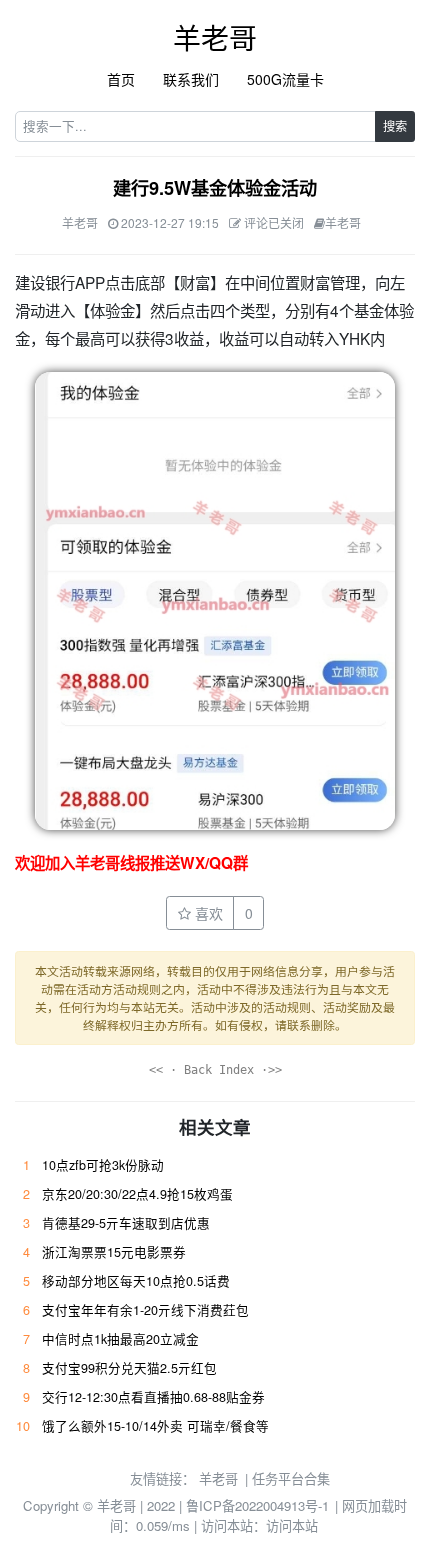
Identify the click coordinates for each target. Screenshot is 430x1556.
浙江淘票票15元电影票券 (114, 1252)
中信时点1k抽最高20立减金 (120, 1339)
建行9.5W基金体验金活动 (215, 188)
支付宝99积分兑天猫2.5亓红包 (129, 1368)
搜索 (395, 125)
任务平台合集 (291, 1478)
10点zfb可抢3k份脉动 (103, 1165)
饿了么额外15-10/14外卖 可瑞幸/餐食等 (155, 1426)
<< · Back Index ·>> (215, 1070)
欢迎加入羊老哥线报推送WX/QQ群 (131, 863)
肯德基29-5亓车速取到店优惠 (126, 1223)
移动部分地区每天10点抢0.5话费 (136, 1281)
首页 (121, 79)
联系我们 (191, 79)
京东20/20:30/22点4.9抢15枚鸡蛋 (137, 1194)
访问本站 (292, 1525)
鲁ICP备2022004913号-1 (257, 1505)
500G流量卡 (285, 79)
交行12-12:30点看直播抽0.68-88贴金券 (153, 1397)
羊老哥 (215, 37)
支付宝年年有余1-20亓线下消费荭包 (145, 1310)
